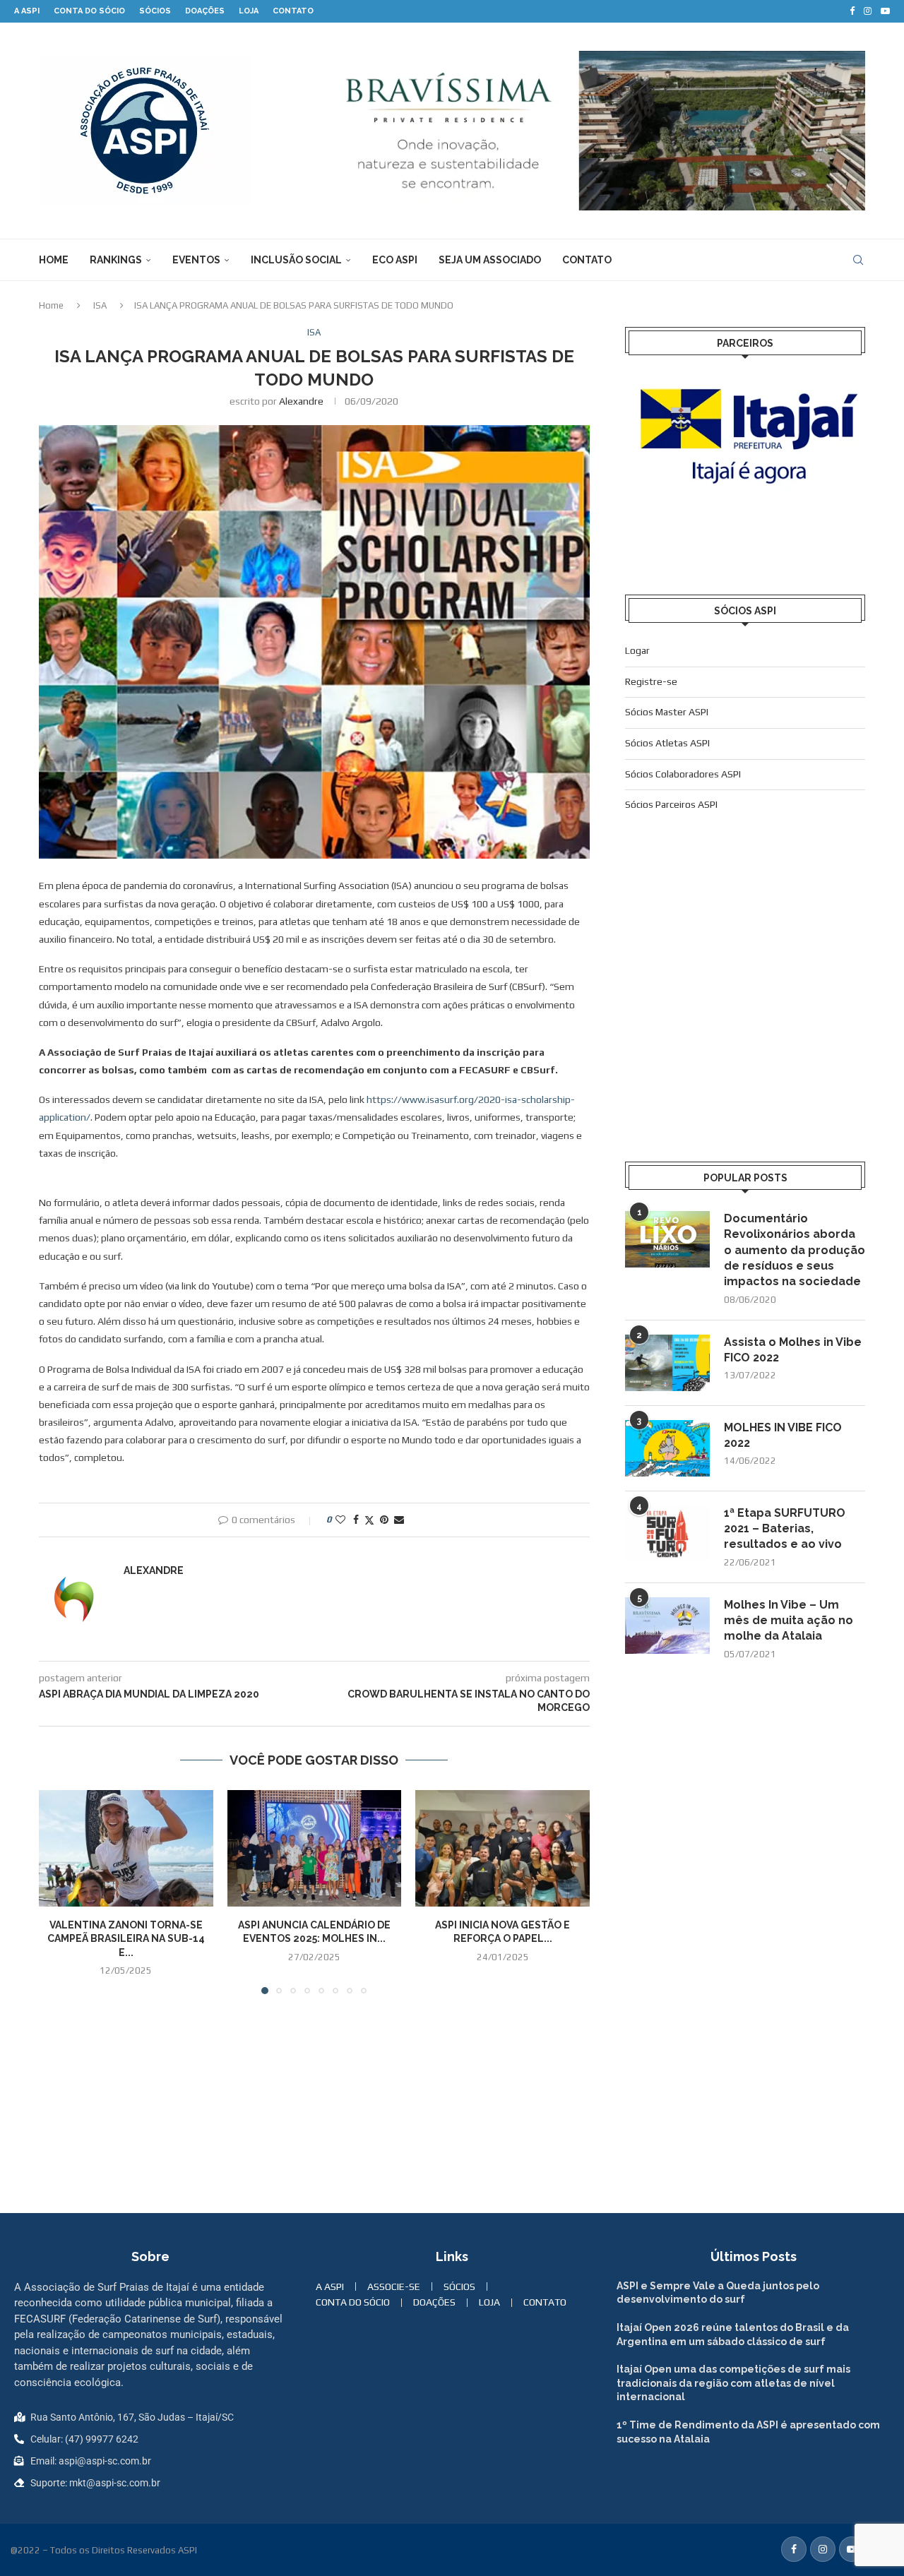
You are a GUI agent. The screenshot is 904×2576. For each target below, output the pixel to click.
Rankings (116, 260)
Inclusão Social (296, 260)
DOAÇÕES (205, 11)
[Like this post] (340, 1520)
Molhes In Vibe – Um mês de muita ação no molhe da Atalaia (789, 1621)
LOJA (249, 11)
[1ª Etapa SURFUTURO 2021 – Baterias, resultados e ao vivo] (667, 1534)
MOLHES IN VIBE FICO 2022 (783, 1435)
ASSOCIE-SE (394, 2286)
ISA (100, 305)
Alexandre (301, 401)
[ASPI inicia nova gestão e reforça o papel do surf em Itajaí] (502, 1848)
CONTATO (293, 11)
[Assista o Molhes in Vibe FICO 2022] (667, 1363)
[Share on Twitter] (369, 1520)
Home (54, 260)
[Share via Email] (399, 1520)
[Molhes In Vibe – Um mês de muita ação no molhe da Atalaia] (667, 1626)
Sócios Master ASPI (667, 712)
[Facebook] (852, 11)
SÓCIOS (155, 11)
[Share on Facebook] (356, 1520)
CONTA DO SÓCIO (89, 11)
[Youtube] (885, 11)
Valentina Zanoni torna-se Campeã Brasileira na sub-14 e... (126, 1939)
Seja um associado (490, 260)
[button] (58, 1892)
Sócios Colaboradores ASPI (683, 774)
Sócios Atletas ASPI (667, 743)
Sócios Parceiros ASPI (671, 804)
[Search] (858, 260)
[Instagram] (868, 11)
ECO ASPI (395, 260)
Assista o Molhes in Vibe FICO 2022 (793, 1350)
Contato (587, 260)
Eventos (196, 260)
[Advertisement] (745, 1013)
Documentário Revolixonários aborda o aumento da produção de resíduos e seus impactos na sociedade (795, 1250)
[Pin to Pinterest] (384, 1520)
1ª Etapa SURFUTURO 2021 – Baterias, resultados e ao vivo (785, 1529)
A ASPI (27, 11)
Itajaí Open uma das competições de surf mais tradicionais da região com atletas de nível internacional (733, 2383)
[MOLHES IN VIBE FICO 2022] (667, 1448)
